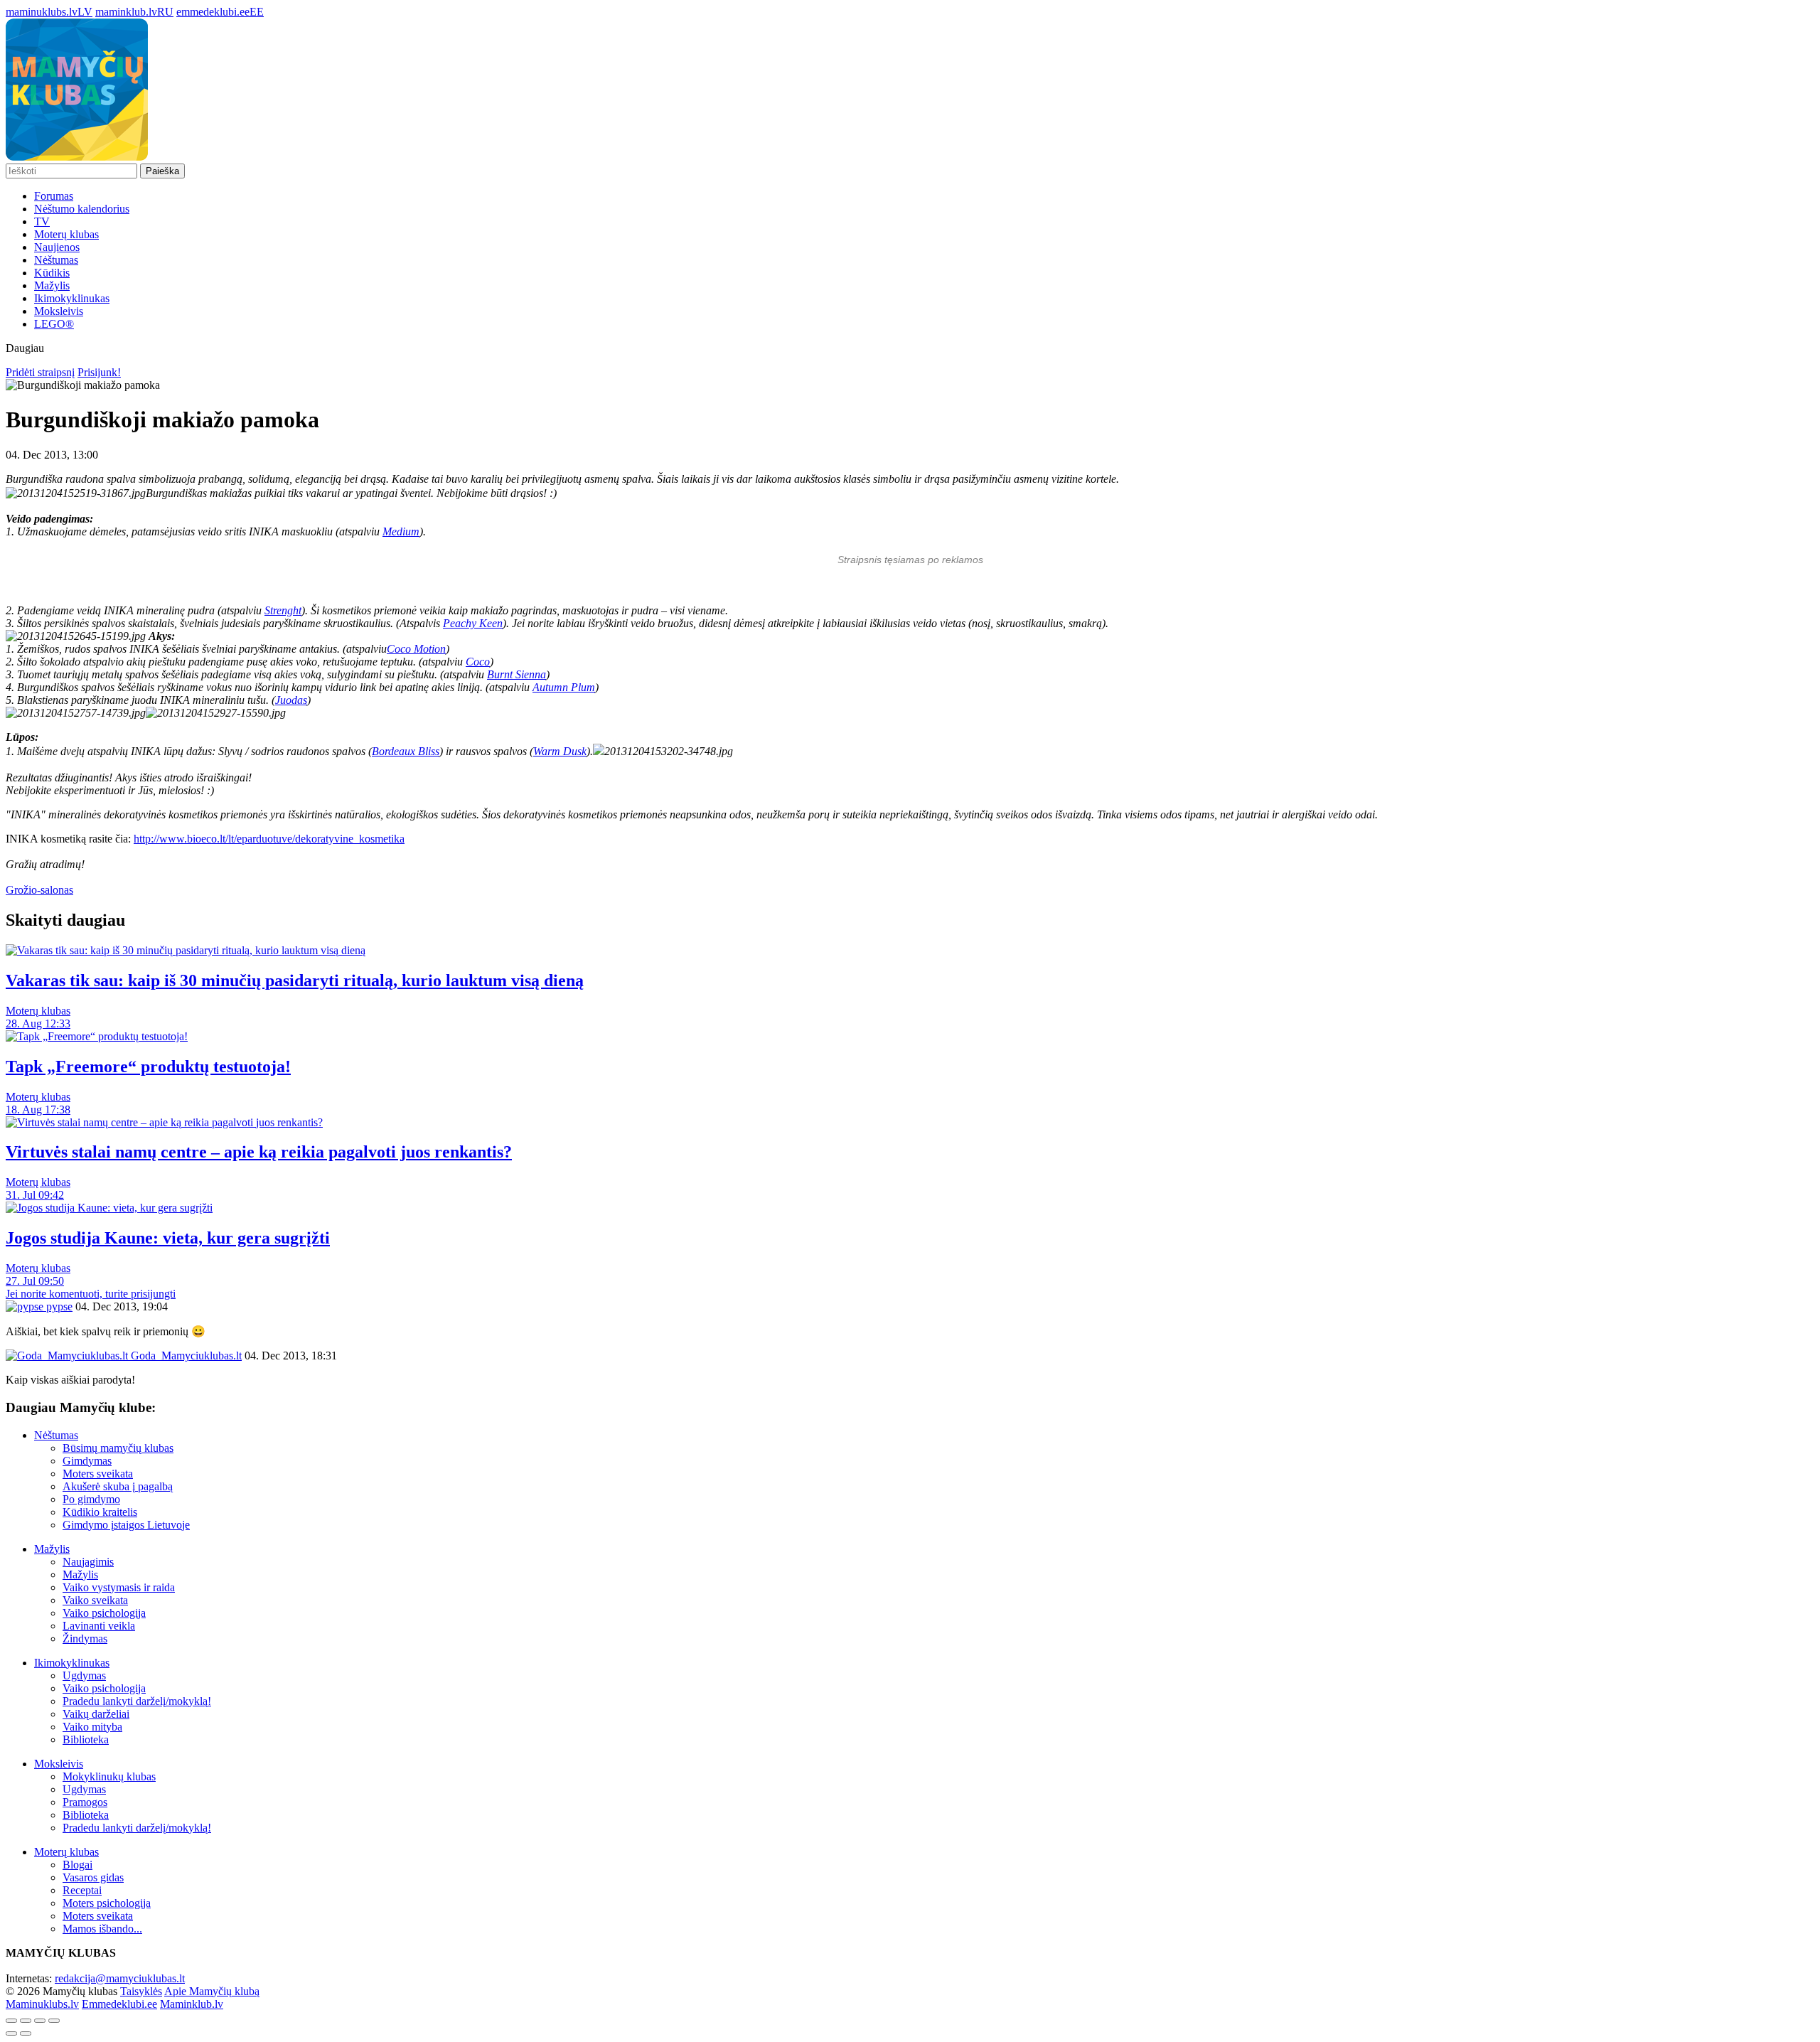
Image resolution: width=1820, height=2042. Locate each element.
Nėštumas (56, 260)
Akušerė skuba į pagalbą (118, 1486)
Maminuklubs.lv (42, 2004)
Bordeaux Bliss (406, 751)
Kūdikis (52, 273)
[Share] (26, 2021)
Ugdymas (84, 1675)
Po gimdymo (91, 1499)
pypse (58, 1306)
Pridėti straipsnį (40, 372)
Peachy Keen (473, 623)
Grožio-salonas (39, 890)
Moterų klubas (66, 234)
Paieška (162, 171)
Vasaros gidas (93, 1877)
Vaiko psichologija (104, 1613)
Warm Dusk (560, 751)
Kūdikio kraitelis (100, 1512)
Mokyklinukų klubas (109, 1776)
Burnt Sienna (516, 674)
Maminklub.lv (192, 2004)
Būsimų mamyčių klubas (118, 1448)
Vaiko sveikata (95, 1600)
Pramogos (85, 1802)
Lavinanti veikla (99, 1626)
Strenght (283, 610)
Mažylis (52, 285)
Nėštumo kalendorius (82, 209)
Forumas (54, 196)
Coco (478, 662)
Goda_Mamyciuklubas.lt (185, 1356)
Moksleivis (59, 311)
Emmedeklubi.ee (119, 2004)
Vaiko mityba (92, 1727)
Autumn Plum (564, 687)
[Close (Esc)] (11, 2021)
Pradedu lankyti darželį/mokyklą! (137, 1701)
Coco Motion (416, 649)
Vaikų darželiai (96, 1714)
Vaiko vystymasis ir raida (119, 1587)
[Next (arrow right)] (26, 2033)
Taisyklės (141, 1991)
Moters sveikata (98, 1474)
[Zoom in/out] (54, 2021)
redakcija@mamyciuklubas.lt (120, 1978)
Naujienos (57, 247)
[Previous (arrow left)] (11, 2033)
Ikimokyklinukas (72, 298)
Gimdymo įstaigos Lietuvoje (126, 1525)
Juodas (291, 700)
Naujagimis (88, 1562)
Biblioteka (86, 1739)
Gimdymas (87, 1461)
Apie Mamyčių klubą (212, 1991)
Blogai (77, 1865)
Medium (401, 531)
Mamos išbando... (102, 1929)
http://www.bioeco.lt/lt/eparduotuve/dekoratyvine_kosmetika (269, 839)
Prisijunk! (99, 372)
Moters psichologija (107, 1903)
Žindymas (85, 1639)
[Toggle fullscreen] (40, 2021)
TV (42, 221)
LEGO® (54, 324)
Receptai (82, 1890)
